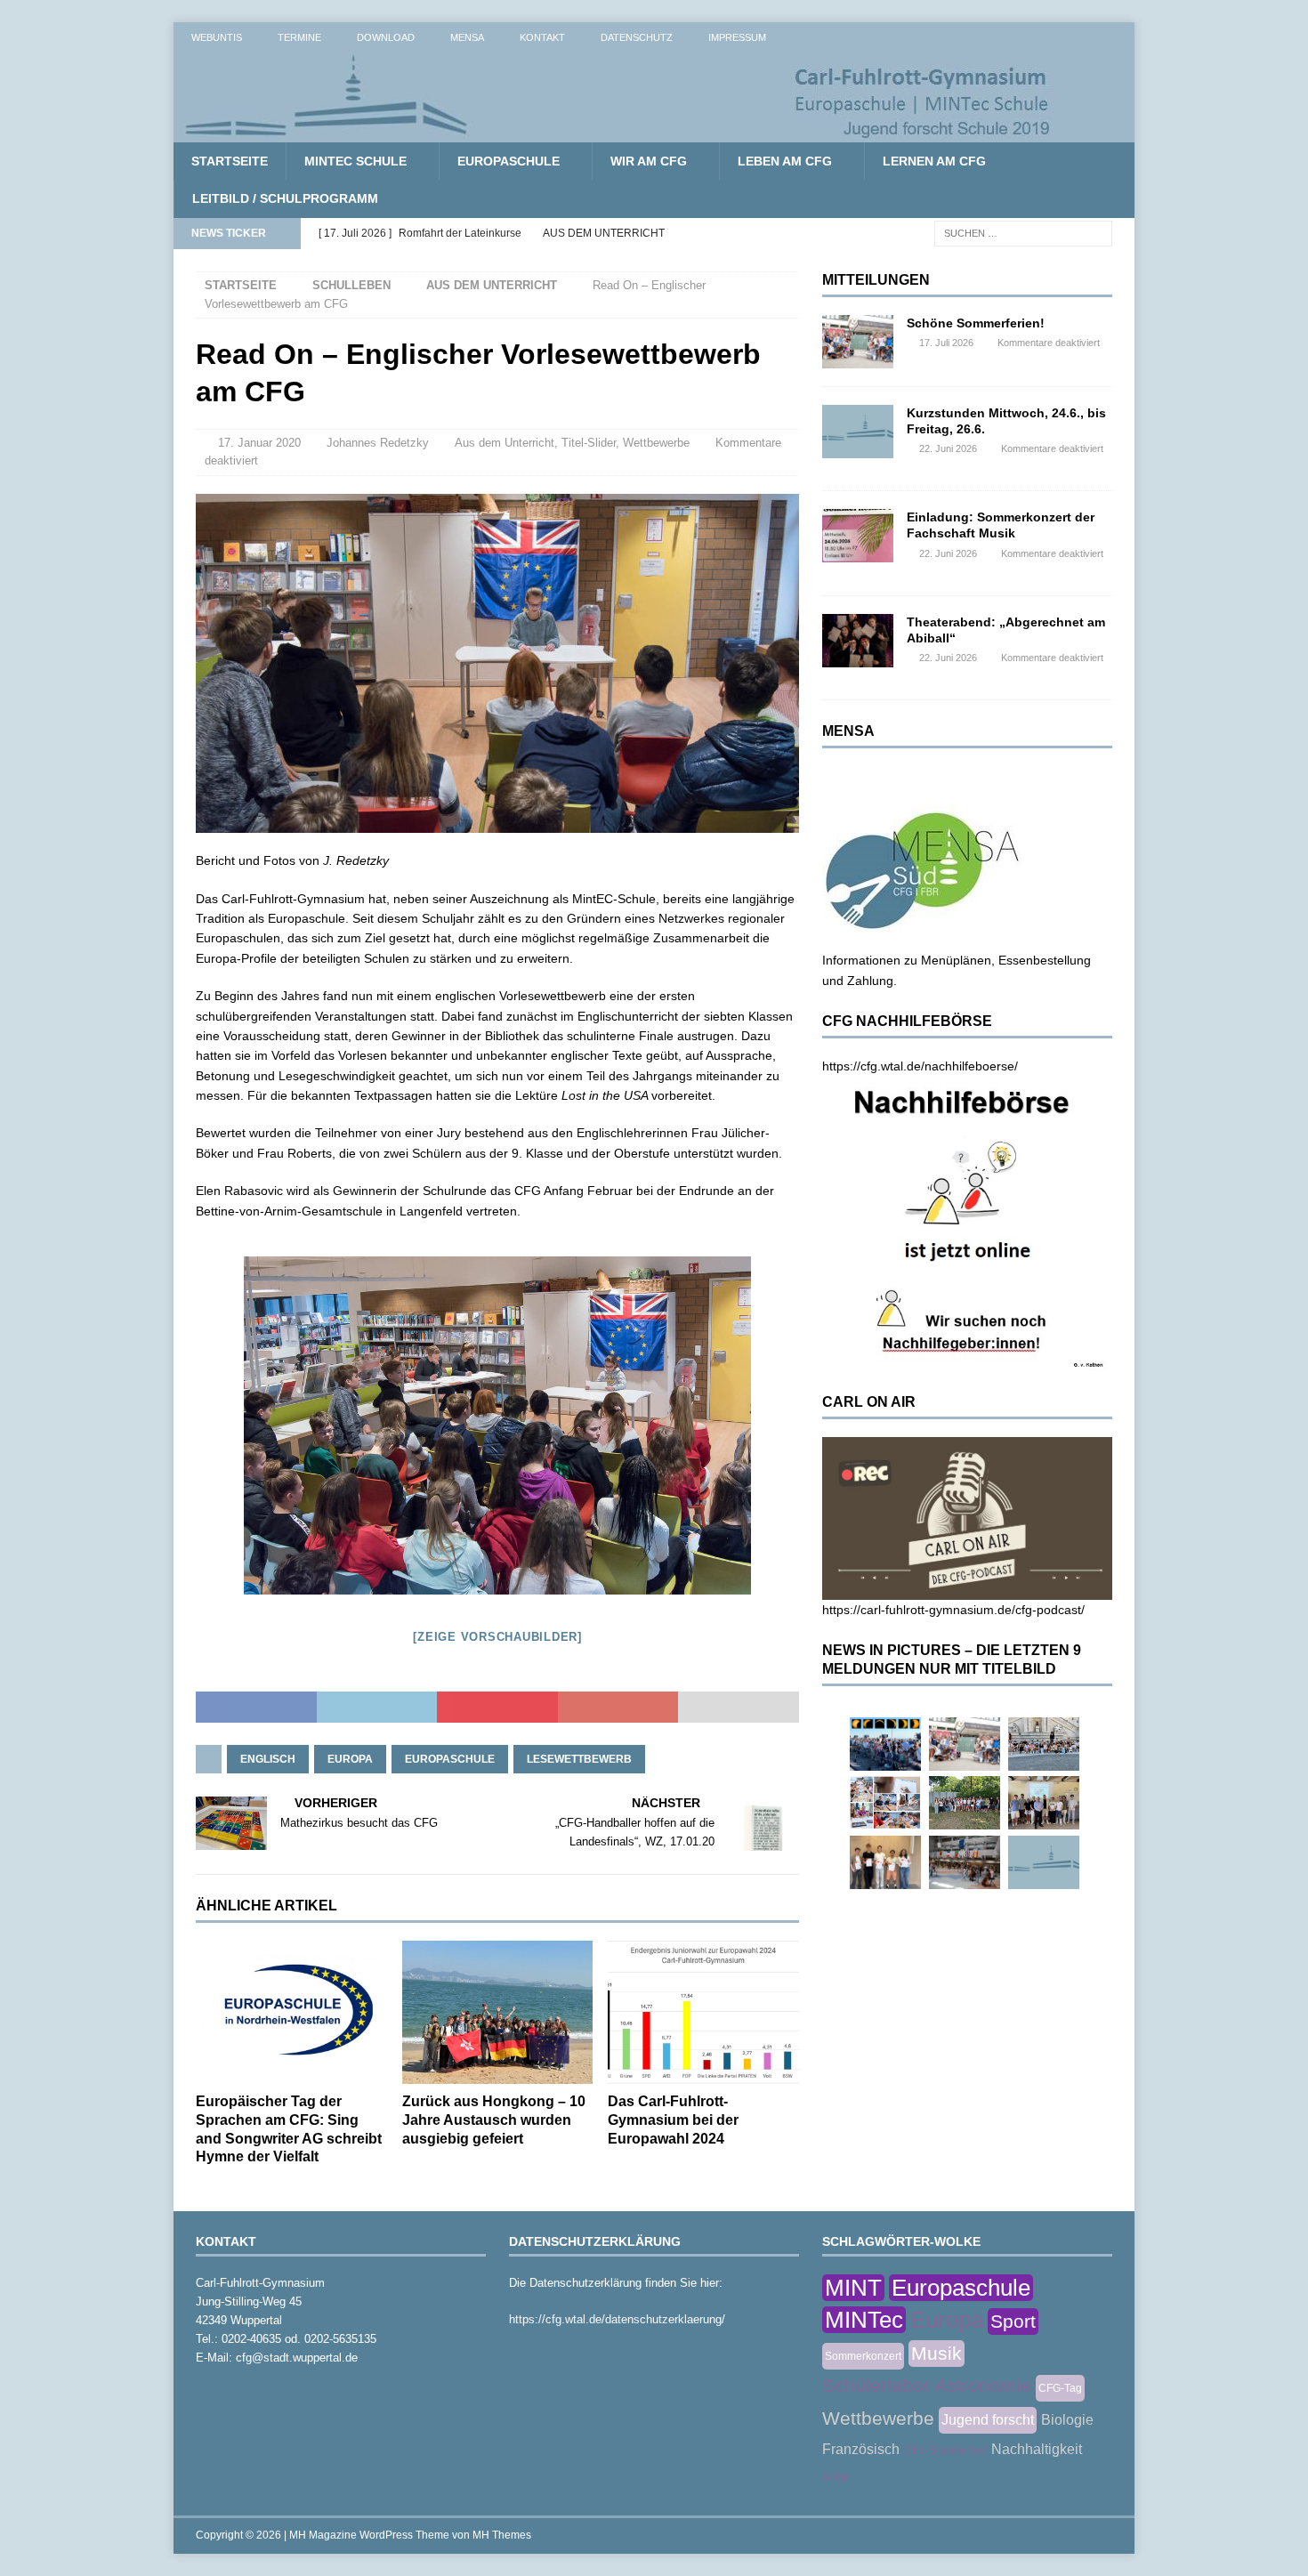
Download (386, 37)
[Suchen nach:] (1023, 232)
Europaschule (509, 161)
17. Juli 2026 (946, 343)
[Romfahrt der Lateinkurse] (1044, 1744)
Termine (299, 37)
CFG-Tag (1060, 2388)
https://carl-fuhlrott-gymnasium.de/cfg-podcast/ (953, 1610)
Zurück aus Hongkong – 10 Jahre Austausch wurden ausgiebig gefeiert (494, 2120)
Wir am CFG (649, 161)
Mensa (467, 37)
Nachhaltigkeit (1037, 2449)
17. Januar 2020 (259, 443)
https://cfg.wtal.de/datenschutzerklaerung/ (617, 2319)
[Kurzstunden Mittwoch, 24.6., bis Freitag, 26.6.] (858, 432)
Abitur (836, 2477)
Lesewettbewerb (579, 1759)
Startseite (230, 161)
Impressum (737, 37)
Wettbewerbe (656, 443)
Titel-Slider (589, 443)
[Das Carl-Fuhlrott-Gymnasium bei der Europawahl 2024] (703, 2012)
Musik (937, 2353)
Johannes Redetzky (378, 443)
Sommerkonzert (863, 2356)
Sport (1013, 2321)
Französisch (861, 2449)
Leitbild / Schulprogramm (285, 198)
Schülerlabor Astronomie (927, 2385)
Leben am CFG (785, 161)
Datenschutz (637, 37)
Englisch (268, 1759)
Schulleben (351, 285)
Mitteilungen (876, 280)
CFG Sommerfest (945, 2451)
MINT (853, 2288)
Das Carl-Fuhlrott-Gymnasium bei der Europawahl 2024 (673, 2120)
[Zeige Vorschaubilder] (497, 1637)
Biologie (1067, 2420)
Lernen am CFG (934, 161)
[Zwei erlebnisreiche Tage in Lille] (965, 1803)
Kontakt (542, 37)
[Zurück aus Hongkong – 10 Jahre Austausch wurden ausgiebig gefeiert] (498, 2012)
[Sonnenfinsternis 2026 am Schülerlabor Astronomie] (885, 1744)
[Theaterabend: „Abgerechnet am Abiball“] (858, 641)
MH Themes (502, 2535)
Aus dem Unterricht (505, 443)
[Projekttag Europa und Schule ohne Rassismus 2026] (965, 1862)
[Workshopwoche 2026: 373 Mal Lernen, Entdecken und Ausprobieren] (885, 1803)
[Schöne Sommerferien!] (858, 342)
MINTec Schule (355, 161)
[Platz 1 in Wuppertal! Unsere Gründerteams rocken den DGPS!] (885, 1862)
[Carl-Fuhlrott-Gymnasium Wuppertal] (618, 133)
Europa (350, 1759)
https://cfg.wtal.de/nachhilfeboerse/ (920, 1066)
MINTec (864, 2320)
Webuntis (217, 37)
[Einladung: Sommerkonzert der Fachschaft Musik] (858, 536)
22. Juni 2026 (948, 448)
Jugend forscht (988, 2420)
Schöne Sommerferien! (976, 323)
